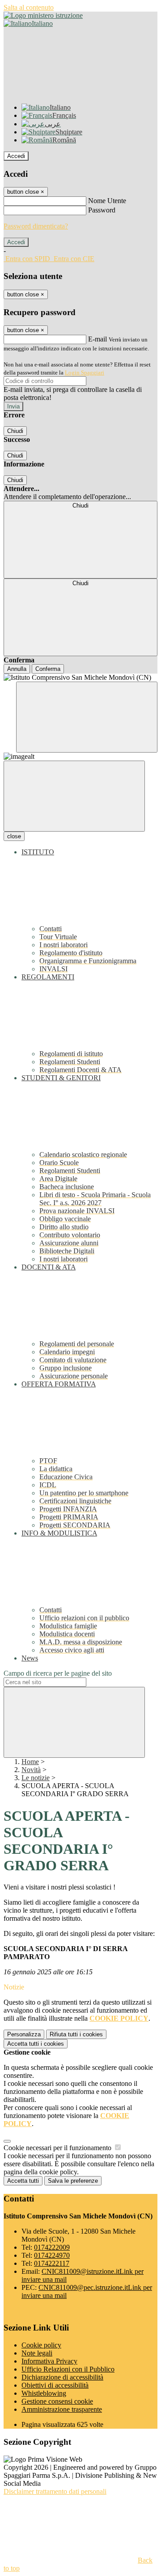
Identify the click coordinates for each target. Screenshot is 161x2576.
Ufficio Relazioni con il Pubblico (68, 2369)
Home (30, 1762)
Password (102, 210)
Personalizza (24, 2034)
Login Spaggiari (85, 372)
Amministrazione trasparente (62, 2409)
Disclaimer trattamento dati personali (55, 2491)
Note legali (37, 2353)
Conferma (48, 669)
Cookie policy (41, 2345)
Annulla (17, 669)
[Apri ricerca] (87, 717)
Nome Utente (107, 201)
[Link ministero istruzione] (43, 15)
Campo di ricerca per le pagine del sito (58, 1673)
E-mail (97, 339)
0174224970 (52, 2255)
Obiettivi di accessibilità (55, 2385)
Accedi (16, 156)
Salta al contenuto (29, 7)
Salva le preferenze (73, 2181)
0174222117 (52, 2263)
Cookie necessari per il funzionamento (58, 2148)
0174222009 (52, 2247)
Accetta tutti (36, 2044)
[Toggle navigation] (74, 796)
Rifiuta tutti (76, 2034)
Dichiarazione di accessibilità (62, 2377)
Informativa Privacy (49, 2361)
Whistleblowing (44, 2393)
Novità (31, 1770)
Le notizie (36, 1778)
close (14, 836)
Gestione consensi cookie (57, 2401)
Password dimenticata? (36, 226)
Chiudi (15, 431)
